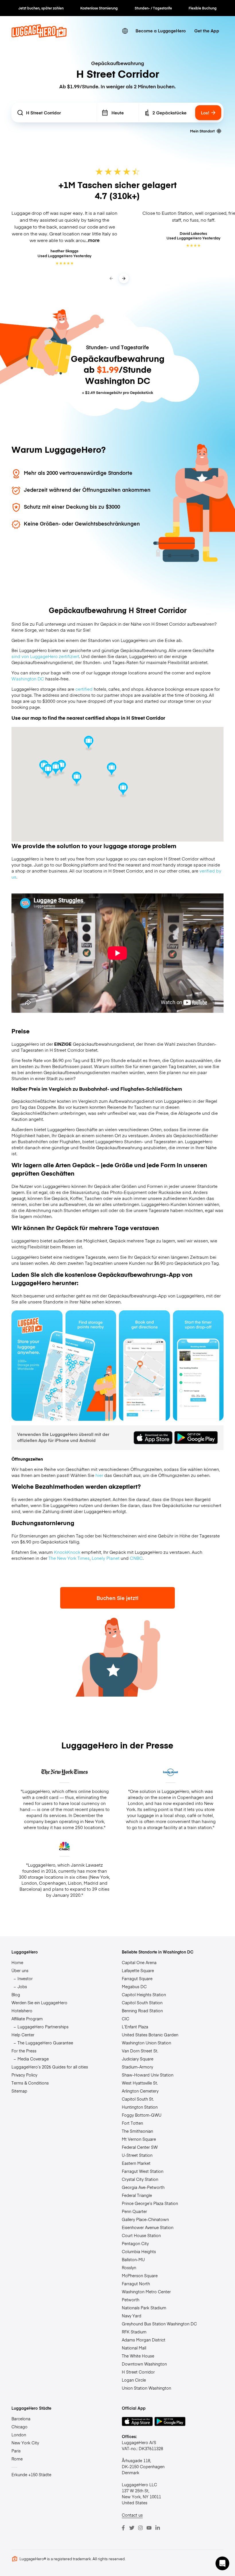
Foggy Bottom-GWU (142, 2115)
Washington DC (28, 679)
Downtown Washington (144, 2364)
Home (17, 1962)
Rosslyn (129, 2267)
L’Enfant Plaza (135, 2027)
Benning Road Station (142, 2011)
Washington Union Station (146, 2043)
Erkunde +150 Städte (31, 2474)
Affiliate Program (27, 2019)
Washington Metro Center (146, 2292)
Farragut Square (137, 1978)
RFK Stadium (134, 2332)
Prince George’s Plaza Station (150, 2203)
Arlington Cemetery (140, 2091)
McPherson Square (140, 2276)
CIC (126, 2019)
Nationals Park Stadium (144, 2308)
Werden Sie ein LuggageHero (39, 2003)
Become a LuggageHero (161, 31)
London (19, 2435)
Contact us (132, 2515)
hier (99, 1475)
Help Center (23, 2035)
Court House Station (141, 2235)
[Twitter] (132, 2528)
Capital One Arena (139, 1962)
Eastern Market (136, 2163)
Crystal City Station (140, 2179)
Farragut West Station (143, 2171)
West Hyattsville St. (140, 2083)
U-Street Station (137, 2155)
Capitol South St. (138, 2099)
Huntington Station (140, 2107)
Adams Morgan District (144, 2340)
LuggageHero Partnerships (43, 2027)
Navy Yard (132, 2316)
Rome (17, 2459)
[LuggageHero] (39, 36)
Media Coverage (33, 2059)
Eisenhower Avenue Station (148, 2227)
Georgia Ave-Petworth (143, 2187)
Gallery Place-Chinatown (145, 2219)
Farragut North (136, 2284)
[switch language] (125, 31)
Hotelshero (22, 2011)
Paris (16, 2451)
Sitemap (19, 2091)
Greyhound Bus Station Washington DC (159, 2324)
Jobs (22, 1986)
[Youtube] (149, 2528)
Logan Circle (134, 2380)
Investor (25, 1978)
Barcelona (21, 2419)
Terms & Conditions (30, 2083)
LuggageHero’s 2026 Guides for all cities (50, 2067)
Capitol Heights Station (144, 1995)
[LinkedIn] (158, 2528)
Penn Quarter (134, 2211)
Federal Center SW (140, 2147)
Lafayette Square (138, 1970)
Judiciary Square (138, 2059)
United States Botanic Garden (150, 2035)
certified (84, 689)
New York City (25, 2443)
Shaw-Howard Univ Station (148, 2075)
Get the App (207, 31)
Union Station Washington (146, 2388)
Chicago (19, 2427)
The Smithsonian (137, 2131)
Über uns (20, 1970)
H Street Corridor (138, 2372)
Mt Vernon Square (139, 2139)
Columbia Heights (139, 2251)
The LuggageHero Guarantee (45, 2043)
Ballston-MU (133, 2259)
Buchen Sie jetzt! (117, 1598)
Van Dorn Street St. (140, 2051)
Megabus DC (134, 1986)
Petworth (131, 2300)
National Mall (134, 2348)
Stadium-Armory (137, 2067)
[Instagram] (140, 2528)
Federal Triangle (137, 2195)
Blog (16, 1995)
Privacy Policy (24, 2075)
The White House (138, 2356)
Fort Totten (132, 2123)
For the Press (24, 2051)
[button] (112, 770)
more (94, 240)
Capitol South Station (142, 2003)
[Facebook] (123, 2528)
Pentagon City (135, 2243)
